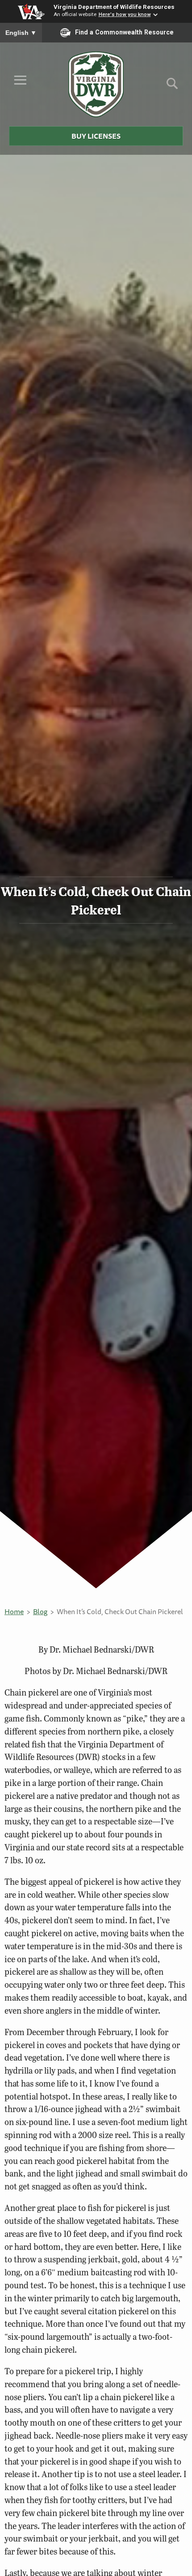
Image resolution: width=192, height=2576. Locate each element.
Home (14, 1611)
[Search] (172, 87)
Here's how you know (125, 14)
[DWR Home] (96, 84)
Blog (40, 1611)
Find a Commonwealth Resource (124, 32)
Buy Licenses (96, 136)
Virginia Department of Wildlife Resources (114, 7)
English (21, 33)
